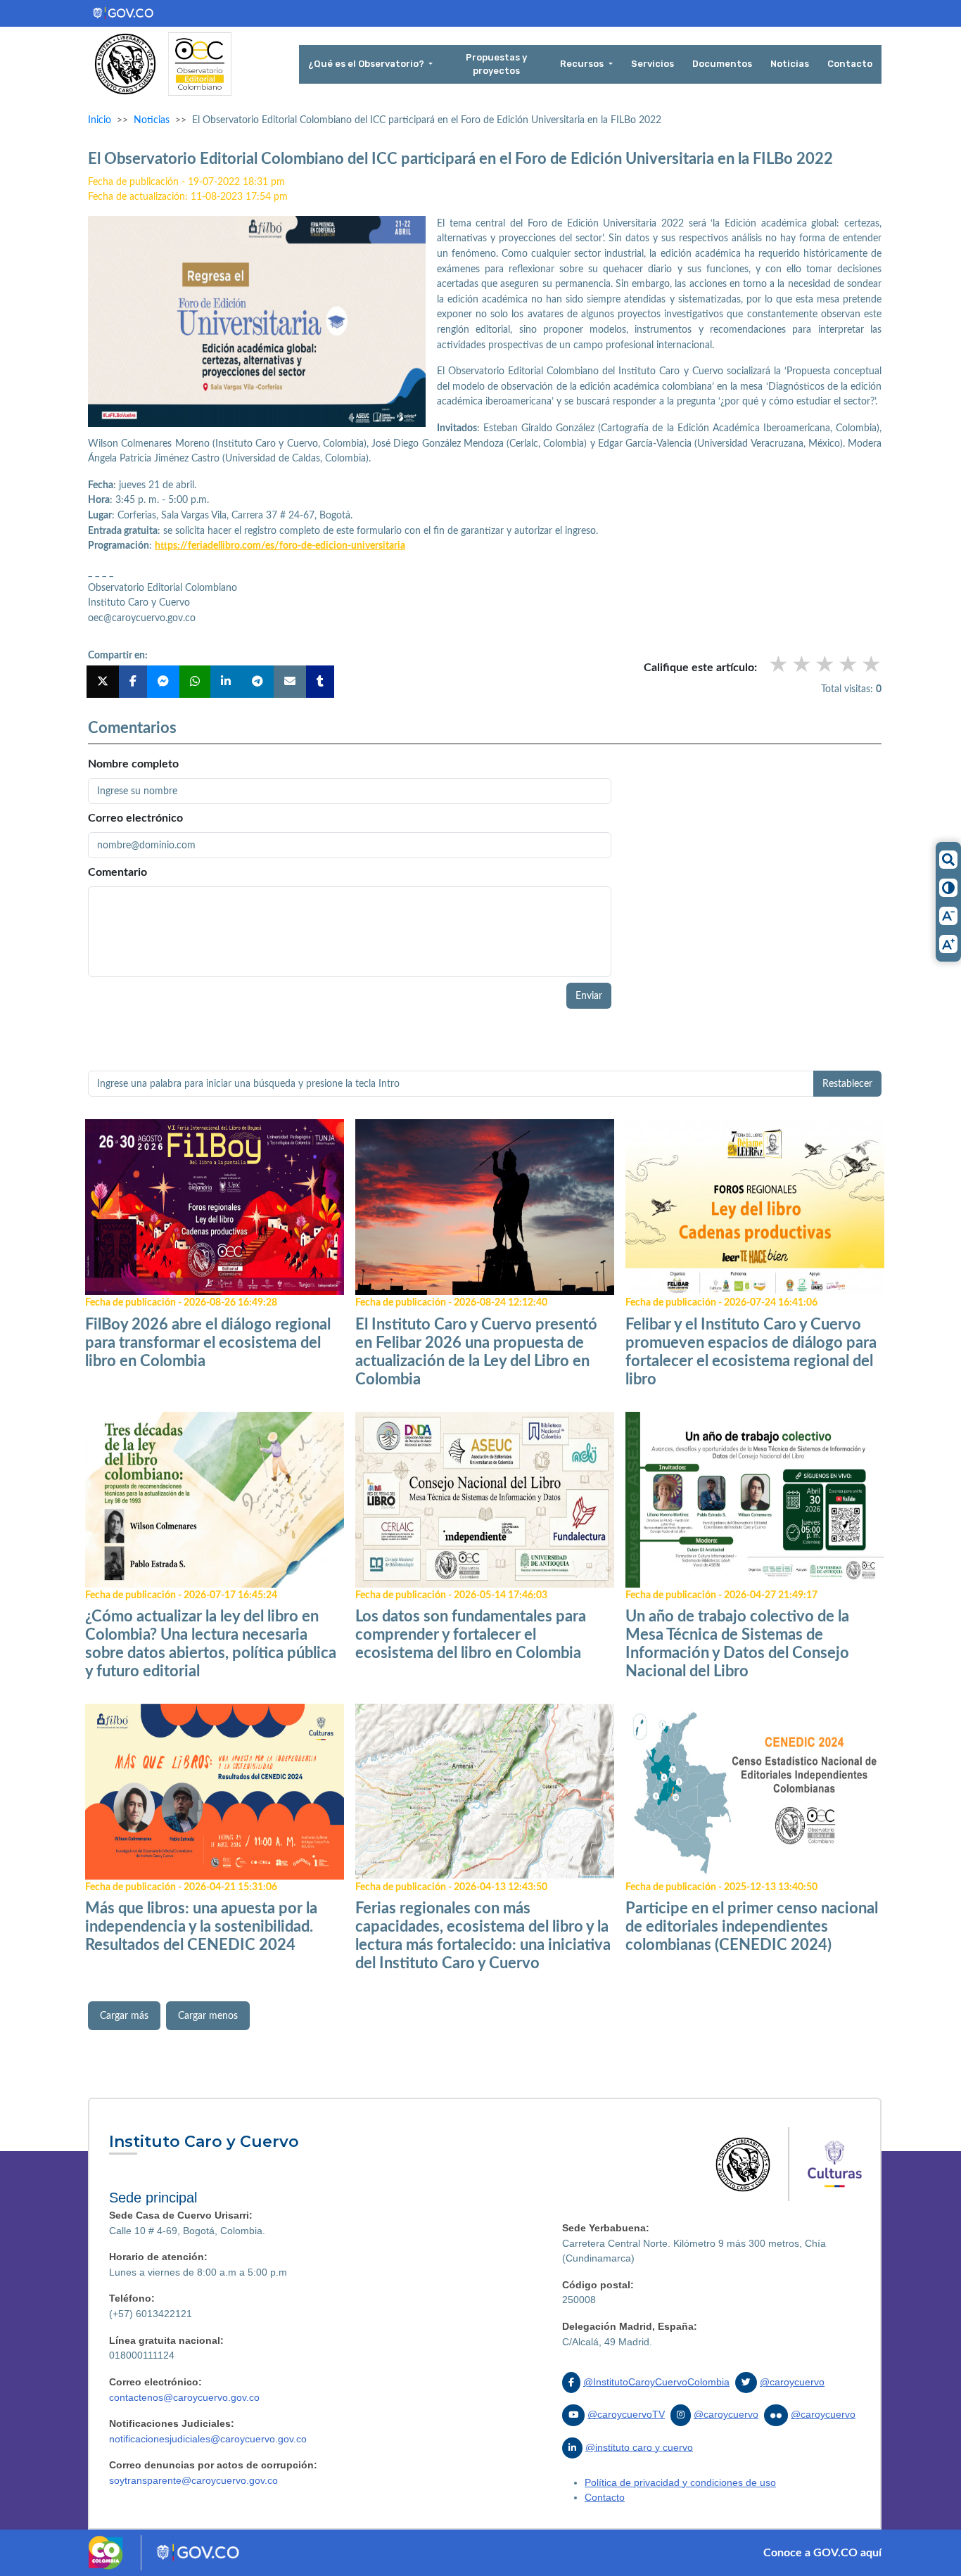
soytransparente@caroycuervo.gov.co (193, 2480)
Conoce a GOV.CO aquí (822, 2553)
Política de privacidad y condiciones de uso (680, 2482)
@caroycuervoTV (626, 2414)
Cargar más (124, 2016)
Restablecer (847, 1084)
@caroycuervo (792, 2382)
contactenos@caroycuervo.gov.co (184, 2397)
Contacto (605, 2497)
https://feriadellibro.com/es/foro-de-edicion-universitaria (280, 546)
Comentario (117, 872)
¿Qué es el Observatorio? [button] (367, 64)
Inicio (100, 120)
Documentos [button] (722, 64)
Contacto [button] (850, 64)
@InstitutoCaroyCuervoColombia (656, 2382)
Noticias (152, 120)
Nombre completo (133, 764)
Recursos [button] (583, 64)
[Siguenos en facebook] (571, 2383)
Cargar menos (208, 2016)
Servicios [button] (653, 64)
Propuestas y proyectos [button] (496, 64)
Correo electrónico (135, 818)
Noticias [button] (790, 64)
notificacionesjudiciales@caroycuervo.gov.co (208, 2439)
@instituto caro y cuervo (639, 2447)
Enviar (589, 996)
